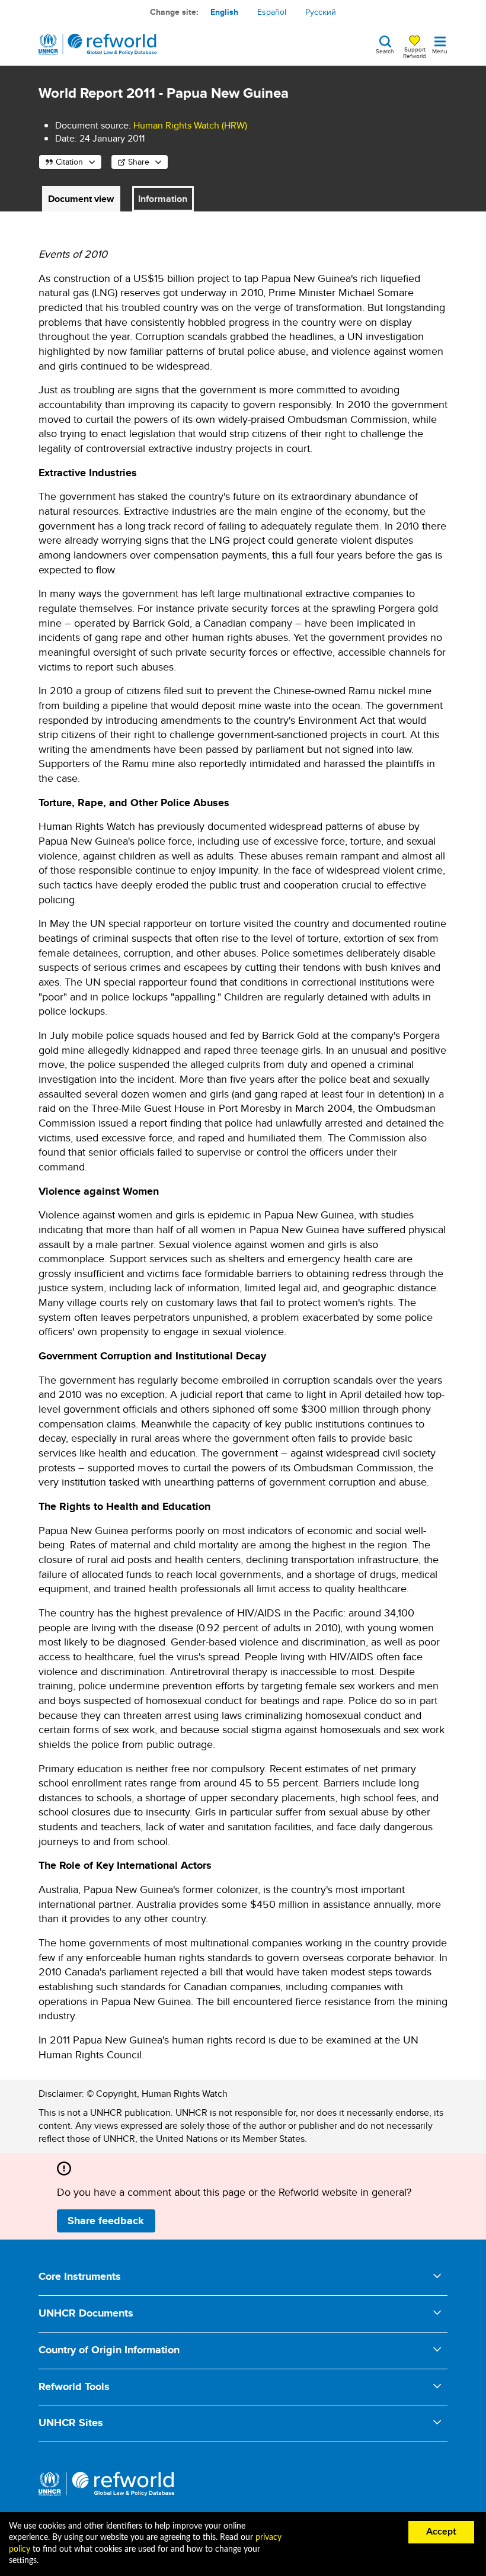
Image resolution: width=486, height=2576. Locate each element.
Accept (441, 2532)
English (224, 12)
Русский (321, 12)
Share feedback (106, 2221)
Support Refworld (415, 52)
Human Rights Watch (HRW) (190, 125)
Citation (69, 162)
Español (272, 12)
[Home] (98, 44)
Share (139, 162)
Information (163, 199)
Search (385, 50)
